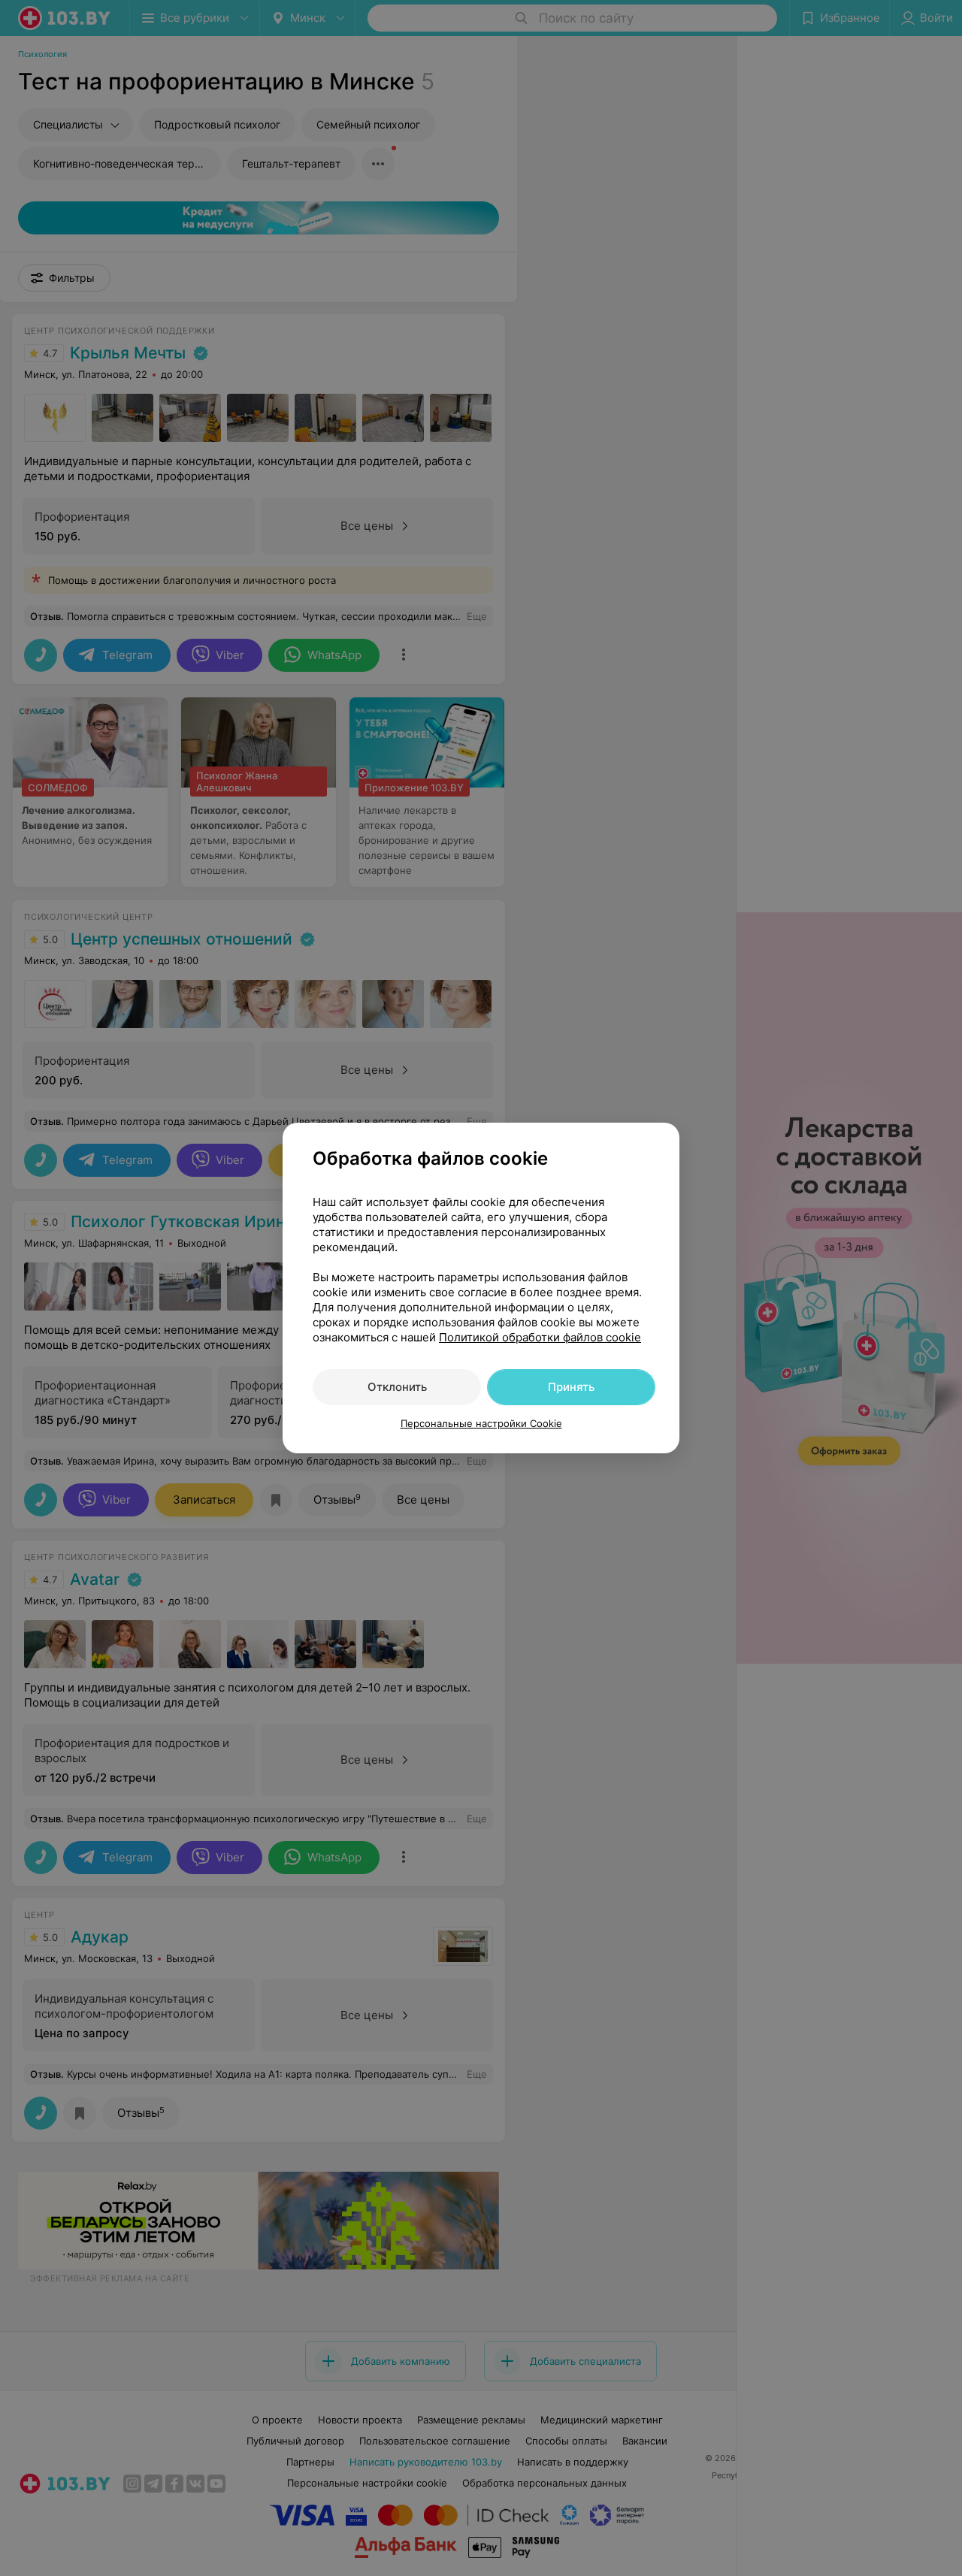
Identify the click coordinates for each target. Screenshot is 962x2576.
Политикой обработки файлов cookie (540, 1337)
